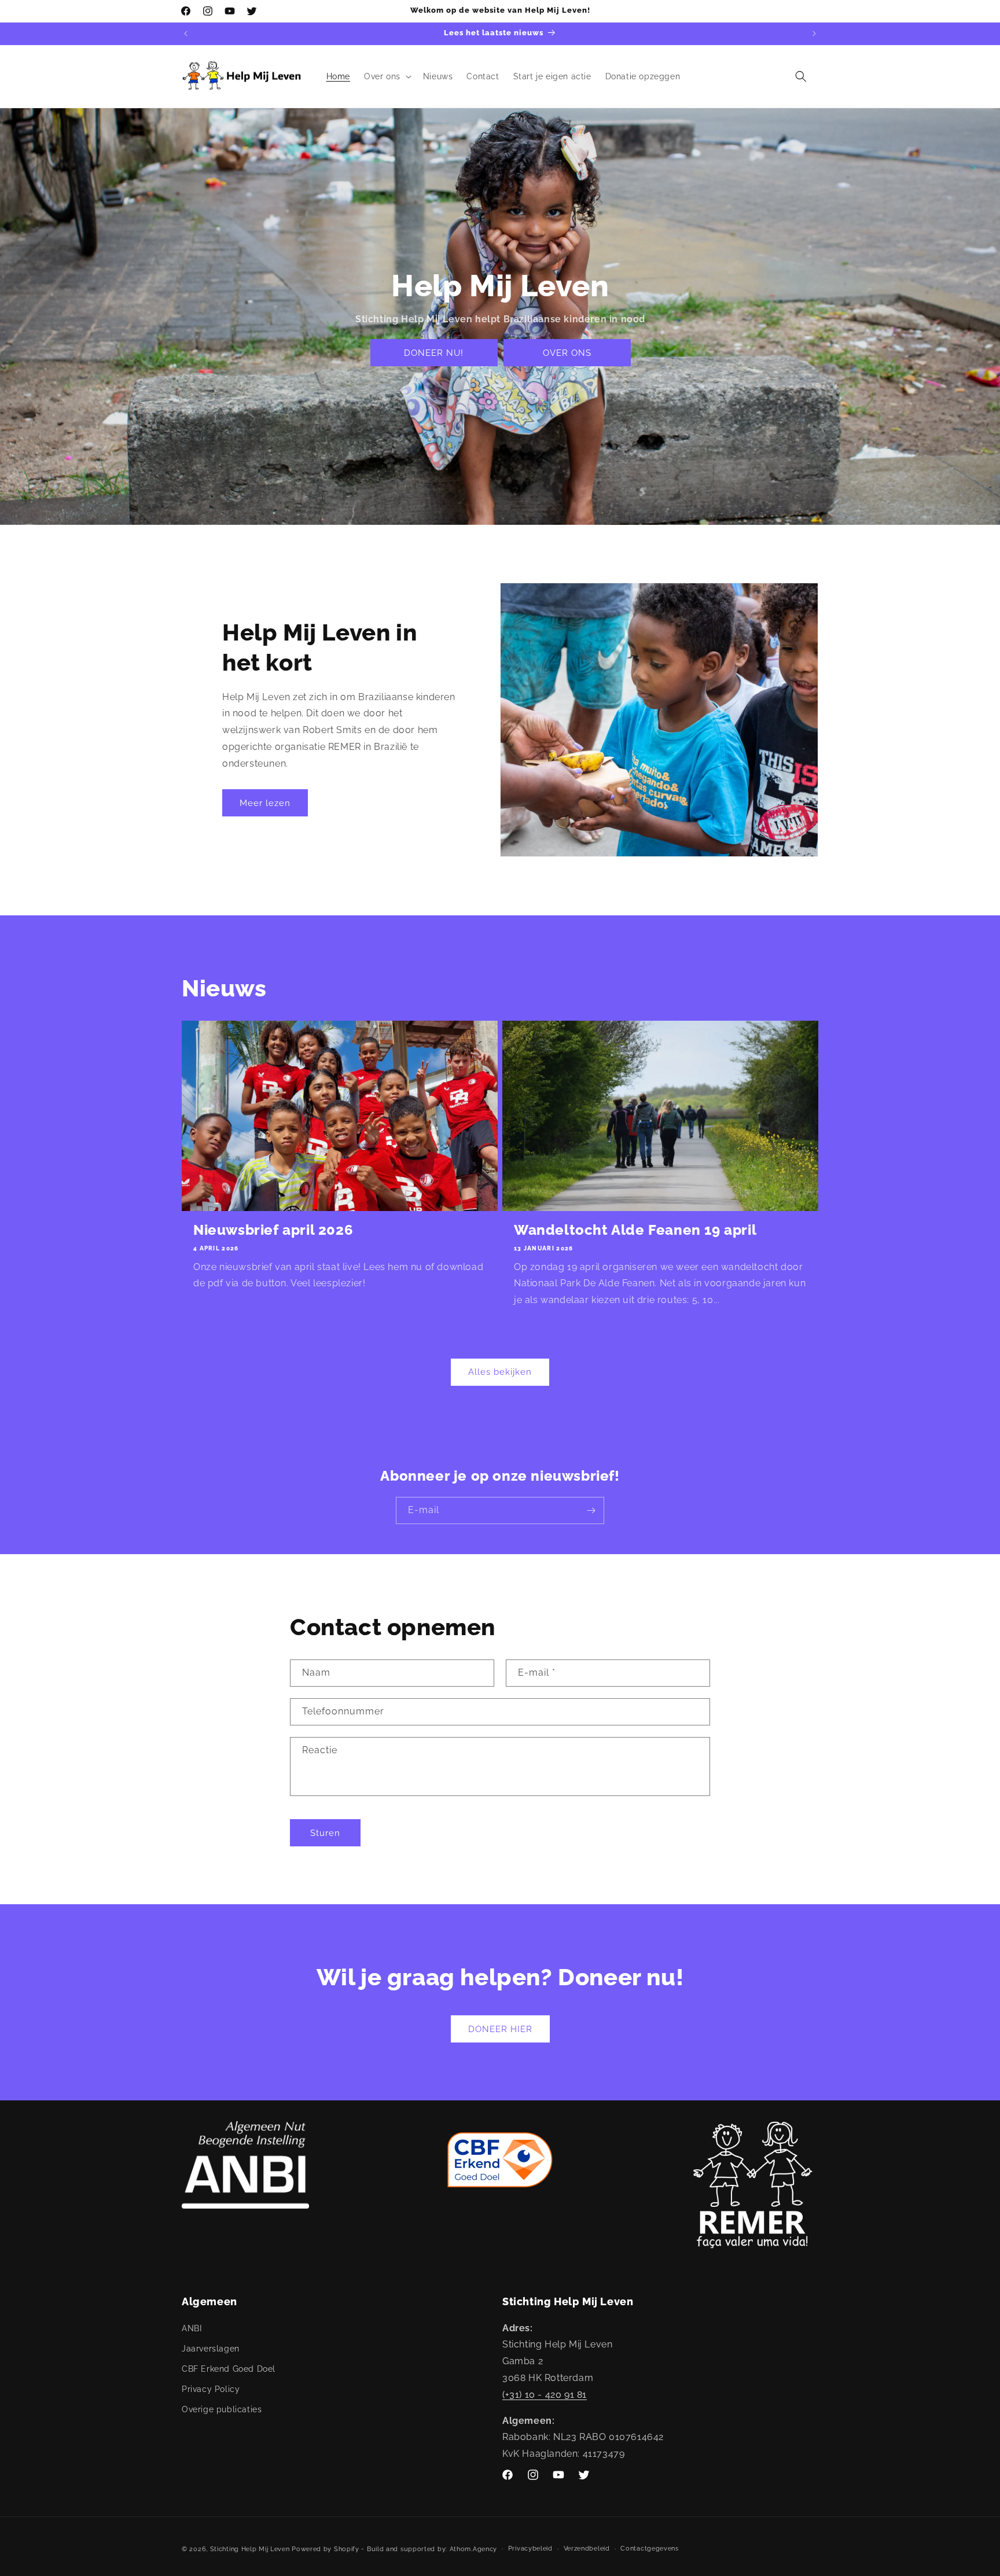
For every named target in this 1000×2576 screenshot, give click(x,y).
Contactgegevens (650, 2549)
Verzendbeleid (587, 2549)
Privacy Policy (211, 2389)
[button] (387, 76)
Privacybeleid (530, 2549)
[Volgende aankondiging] (814, 34)
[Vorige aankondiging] (186, 34)
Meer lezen (265, 803)
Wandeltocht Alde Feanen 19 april (635, 1230)
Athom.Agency (473, 2549)
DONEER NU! (434, 353)
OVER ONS (567, 353)
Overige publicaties (222, 2409)
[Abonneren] (591, 1510)
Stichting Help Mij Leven (250, 2549)
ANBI (192, 2328)
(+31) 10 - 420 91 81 (545, 2394)
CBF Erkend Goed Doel (229, 2368)
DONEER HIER (500, 2029)
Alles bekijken (500, 1372)
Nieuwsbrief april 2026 (273, 1230)
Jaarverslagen (211, 2348)
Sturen (325, 1832)
